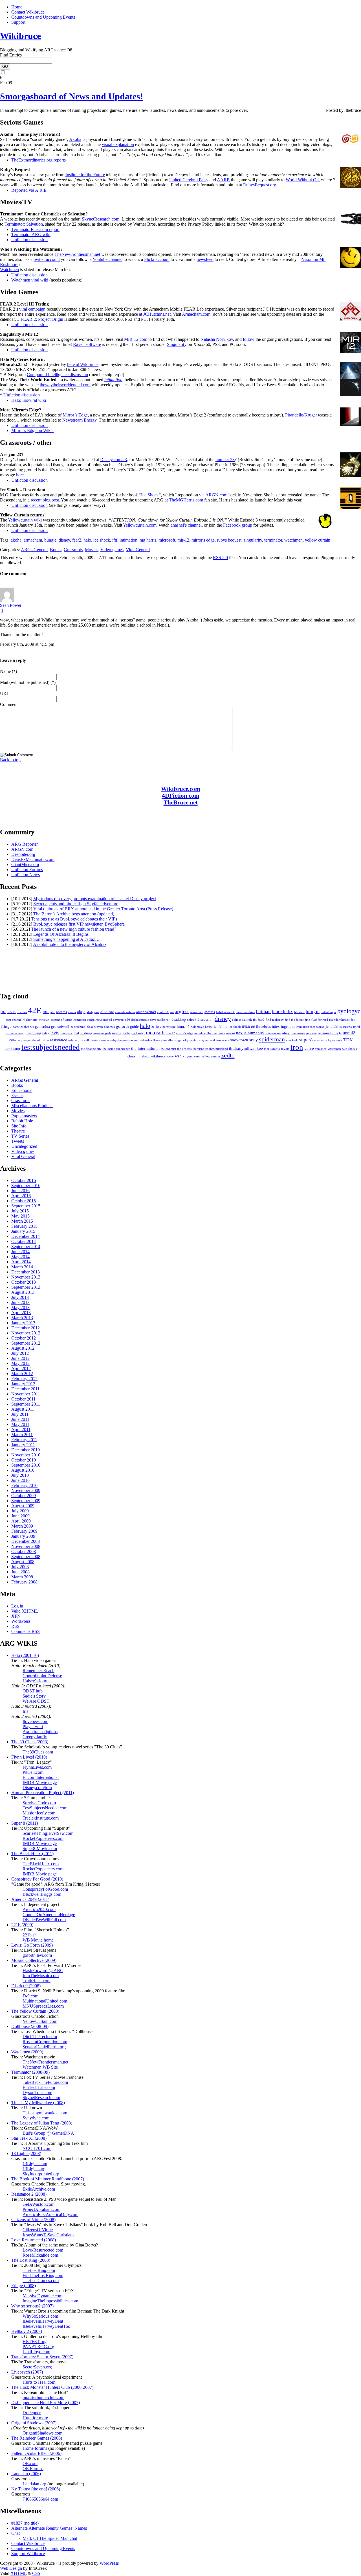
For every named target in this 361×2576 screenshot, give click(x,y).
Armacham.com (196, 314)
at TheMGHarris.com (184, 500)
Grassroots (73, 550)
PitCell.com (33, 1772)
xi (184, 1056)
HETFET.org (35, 2341)
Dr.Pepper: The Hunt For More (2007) (46, 2402)
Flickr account (157, 259)
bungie (50, 540)
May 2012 (20, 1363)
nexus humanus (250, 1033)
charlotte (32, 1020)
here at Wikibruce (83, 364)
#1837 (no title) (25, 2523)
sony (254, 1040)
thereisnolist (200, 1049)
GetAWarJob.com (38, 2204)
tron (297, 1047)
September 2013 (26, 1287)
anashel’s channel (186, 525)
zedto (228, 1055)
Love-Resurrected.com (43, 2250)
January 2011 (23, 1445)
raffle (45, 1040)
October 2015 (24, 1201)
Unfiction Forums (27, 870)
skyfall (194, 1040)
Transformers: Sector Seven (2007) (42, 2357)
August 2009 (23, 1506)
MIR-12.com (136, 339)
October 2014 (24, 1241)
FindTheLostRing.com (43, 2275)
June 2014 (20, 1252)
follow (249, 339)
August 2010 (23, 1470)
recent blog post (45, 500)
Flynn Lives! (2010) (29, 1757)
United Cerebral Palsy (189, 180)
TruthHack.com (37, 1981)
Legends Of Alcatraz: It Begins (61, 934)
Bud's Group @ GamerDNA (48, 2133)
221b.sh (30, 1935)
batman (263, 1012)
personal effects (330, 1033)
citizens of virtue (61, 1020)
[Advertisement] (230, 14)
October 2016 (24, 1180)
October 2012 (24, 1338)
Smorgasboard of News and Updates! (71, 96)
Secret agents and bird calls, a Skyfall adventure (76, 904)
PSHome (14, 1040)
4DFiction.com (181, 796)
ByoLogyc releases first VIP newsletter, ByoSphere (79, 924)
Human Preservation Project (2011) (43, 1793)
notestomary (273, 1033)
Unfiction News (26, 875)
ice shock (102, 540)
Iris (25, 1711)
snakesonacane (219, 1040)
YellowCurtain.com (40, 2021)
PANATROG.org (38, 2347)
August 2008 (23, 1562)
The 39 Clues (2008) (30, 1742)
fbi (255, 1020)
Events (17, 1095)
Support (18, 22)
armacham (33, 540)
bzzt (8, 1020)
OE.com (30, 2463)
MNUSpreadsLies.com (43, 2006)
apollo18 (163, 1012)
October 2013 (24, 1282)
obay (286, 1033)
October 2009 (24, 1496)
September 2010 (26, 1465)
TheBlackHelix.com (41, 1864)
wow (170, 1056)
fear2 (77, 540)
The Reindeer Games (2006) (37, 2438)
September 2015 (26, 1206)
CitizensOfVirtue (38, 2230)
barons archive (245, 1012)
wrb (178, 1056)
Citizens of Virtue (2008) (33, 2220)
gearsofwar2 (60, 1027)
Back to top (10, 760)
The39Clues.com (38, 1752)
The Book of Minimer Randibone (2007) (48, 2179)
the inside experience (116, 1049)
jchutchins (334, 1027)
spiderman (272, 1039)
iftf (115, 540)
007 (3, 1012)
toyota (285, 1049)
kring (46, 1033)
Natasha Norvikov (217, 339)
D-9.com (30, 1996)
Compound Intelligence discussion (57, 375)
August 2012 (23, 1348)
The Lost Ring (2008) (31, 2260)
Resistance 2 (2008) (29, 2194)
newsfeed (205, 259)
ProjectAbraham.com (41, 2209)
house (209, 1027)
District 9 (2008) (26, 1986)
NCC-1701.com (37, 2148)
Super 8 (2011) (25, 1823)
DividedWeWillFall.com (44, 1920)
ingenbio (288, 1027)
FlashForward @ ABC (43, 1970)
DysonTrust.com (37, 2092)
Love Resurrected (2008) (34, 2240)
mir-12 (183, 540)
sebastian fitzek (150, 1040)
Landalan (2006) (26, 2474)
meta (126, 1033)
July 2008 (20, 1567)
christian (44, 1020)
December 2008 (26, 1541)
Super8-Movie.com (40, 1848)
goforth (122, 1026)
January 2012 (23, 1384)
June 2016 (20, 1191)
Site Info (19, 1126)
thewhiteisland (219, 1049)
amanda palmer (125, 1012)
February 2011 (24, 1440)
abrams (61, 1012)
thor (267, 1049)
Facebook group (238, 525)
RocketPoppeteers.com (43, 1838)
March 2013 (22, 1318)
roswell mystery (90, 1040)
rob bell (73, 1040)
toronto (275, 1049)
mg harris (148, 540)
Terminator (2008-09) (30, 2072)
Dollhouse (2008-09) (30, 2026)
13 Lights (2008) (26, 2153)
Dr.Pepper (32, 2413)
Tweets (18, 1141)
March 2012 (22, 1374)
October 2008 (24, 1551)
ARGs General (34, 550)
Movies (92, 550)
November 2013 (26, 1277)
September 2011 (26, 1404)
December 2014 (26, 1236)
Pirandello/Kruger (301, 415)
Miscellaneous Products (32, 1106)
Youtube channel (107, 259)
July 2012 (20, 1353)
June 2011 (20, 1419)
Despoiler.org (23, 854)
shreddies (167, 1040)
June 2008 (20, 1572)
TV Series (20, 1136)
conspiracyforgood (100, 1020)
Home (17, 7)
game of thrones (23, 1027)
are (172, 1012)
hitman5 (183, 1027)
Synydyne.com (36, 2118)
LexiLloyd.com (36, 2352)
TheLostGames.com (41, 2281)
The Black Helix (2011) (32, 1854)
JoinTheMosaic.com (41, 1976)
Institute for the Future (85, 175)
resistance (59, 1040)
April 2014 (21, 1262)
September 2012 (26, 1343)
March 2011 (22, 1435)
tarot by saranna (332, 1040)
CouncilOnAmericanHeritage (49, 1915)
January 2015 (23, 1231)
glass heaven (95, 1027)
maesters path (102, 1033)
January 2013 (23, 1323)
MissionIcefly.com (39, 1813)
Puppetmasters (24, 1116)
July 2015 (20, 1211)
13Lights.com (35, 2164)
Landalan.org (34, 2484)
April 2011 (21, 1429)
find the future (294, 1020)
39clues (22, 1012)
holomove (197, 1027)
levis (55, 1033)
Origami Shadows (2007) (34, 2423)
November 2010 (26, 1455)
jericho (347, 1027)
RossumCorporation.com (45, 2042)
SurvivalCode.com (39, 1803)
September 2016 (26, 1186)
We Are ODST (36, 1701)
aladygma (93, 1012)
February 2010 (24, 1485)
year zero (193, 1056)
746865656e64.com (40, 2499)
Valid (25, 1611)
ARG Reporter (25, 844)
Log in (17, 1606)
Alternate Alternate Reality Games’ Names (49, 2528)
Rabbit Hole (22, 1121)
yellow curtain (318, 540)
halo (87, 540)
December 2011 (25, 1389)
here (20, 475)
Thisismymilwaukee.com (45, 2113)
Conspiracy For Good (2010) (37, 1879)
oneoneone (298, 1033)
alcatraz (107, 1012)
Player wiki (33, 1727)
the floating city (91, 1049)
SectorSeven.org (37, 2367)
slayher (204, 1040)
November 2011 (26, 1394)
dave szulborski (160, 1020)
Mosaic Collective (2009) (34, 1960)
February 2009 (24, 1531)
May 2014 (20, 1257)
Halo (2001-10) (25, 1655)
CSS (36, 2573)
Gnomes (109, 1027)
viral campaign (32, 309)
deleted (192, 1020)
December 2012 (26, 1328)
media (117, 1033)
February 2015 (24, 1226)
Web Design (11, 2568)
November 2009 (26, 1490)
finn (308, 1020)
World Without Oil (302, 180)
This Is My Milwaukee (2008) (38, 2103)
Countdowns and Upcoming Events (43, 17)
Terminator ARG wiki (31, 235)
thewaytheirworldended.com (65, 385)
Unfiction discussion (29, 240)
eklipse (237, 1020)
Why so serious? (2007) (32, 2306)
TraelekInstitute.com (41, 1818)
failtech (247, 1020)
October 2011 (23, 1399)
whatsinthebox (138, 1056)
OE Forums (33, 2469)
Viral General (138, 550)
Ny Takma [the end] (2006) (36, 2489)
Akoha (75, 139)
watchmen (293, 540)
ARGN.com (22, 849)
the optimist (168, 1049)
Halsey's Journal (37, 1681)
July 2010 (20, 1475)
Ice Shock (150, 495)
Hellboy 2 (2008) (27, 2331)
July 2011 (20, 1414)
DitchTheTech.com (40, 2037)
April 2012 (21, 1368)
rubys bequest (229, 540)
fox (353, 1020)
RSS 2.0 (220, 558)
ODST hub (33, 1691)
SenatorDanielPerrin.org (44, 2047)
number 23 (225, 460)
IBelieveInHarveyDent (43, 2321)
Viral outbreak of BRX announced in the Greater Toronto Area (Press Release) (103, 909)
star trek (292, 1040)
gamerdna (42, 1027)
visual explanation (118, 144)
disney (64, 540)
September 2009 (26, 1501)
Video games (112, 550)
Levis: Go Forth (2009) (32, 1945)
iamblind (221, 1027)
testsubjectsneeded (51, 1047)
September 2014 (26, 1246)
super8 (306, 1040)
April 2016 (21, 1196)
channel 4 (18, 1020)
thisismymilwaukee (246, 1048)
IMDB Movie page (40, 1782)
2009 (46, 1012)
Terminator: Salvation (24, 224)
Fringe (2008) (24, 2286)
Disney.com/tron (37, 1788)
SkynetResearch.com (101, 219)
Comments (26, 1631)
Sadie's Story (34, 1696)
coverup (118, 1020)
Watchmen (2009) (27, 2052)
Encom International (41, 1777)
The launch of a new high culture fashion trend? (74, 929)
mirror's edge (203, 540)
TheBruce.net (181, 802)
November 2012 (26, 1333)
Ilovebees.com (35, 1721)
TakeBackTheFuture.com (45, 2082)
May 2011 (20, 1424)
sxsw (317, 1040)
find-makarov (275, 1020)
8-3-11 (11, 1012)
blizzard (299, 1012)
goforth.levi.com (37, 1955)
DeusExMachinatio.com (33, 859)
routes (105, 1040)
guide (134, 1027)
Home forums (35, 2448)
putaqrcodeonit (31, 1040)
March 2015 (22, 1221)
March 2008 (22, 1577)
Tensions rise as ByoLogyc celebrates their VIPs (74, 919)
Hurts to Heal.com (39, 2382)
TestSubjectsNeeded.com (45, 1808)
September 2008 (26, 1557)
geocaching (78, 1027)
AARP (223, 180)
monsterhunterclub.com (43, 2397)
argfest (182, 1011)
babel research (225, 1012)
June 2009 (20, 1516)
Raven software (87, 344)
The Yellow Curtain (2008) (35, 2011)
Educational (22, 1090)
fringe (6, 1026)
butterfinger (328, 1012)
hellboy (156, 1027)
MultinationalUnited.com (45, 2001)
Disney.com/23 (114, 460)
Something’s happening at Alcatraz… (66, 939)
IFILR (246, 1027)
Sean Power (11, 605)
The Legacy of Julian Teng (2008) (42, 2123)
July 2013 (20, 1297)
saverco (134, 1040)
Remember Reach (38, 1671)
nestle (221, 1033)
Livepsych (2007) (27, 2372)
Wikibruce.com (181, 789)
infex (276, 1027)
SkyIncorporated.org (41, 2174)
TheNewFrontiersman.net (77, 254)
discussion (205, 1019)
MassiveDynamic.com (42, 2296)
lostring (86, 1033)
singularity (253, 540)
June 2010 (20, 1480)
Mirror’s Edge (75, 415)
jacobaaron (317, 1027)
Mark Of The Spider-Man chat (50, 2538)
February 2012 (24, 1379)
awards (210, 1012)
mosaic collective (205, 1033)
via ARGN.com (213, 495)
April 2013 (21, 1313)
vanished (321, 1049)
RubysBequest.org (260, 185)
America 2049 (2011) (30, 1899)
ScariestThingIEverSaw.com (48, 1833)
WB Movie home (38, 1940)
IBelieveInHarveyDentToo (46, 2326)
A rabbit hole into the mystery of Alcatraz (70, 944)
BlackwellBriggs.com (42, 1894)
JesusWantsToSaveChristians (48, 2235)
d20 (127, 1020)
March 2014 (22, 1267)
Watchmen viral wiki (30, 280)
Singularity (177, 344)
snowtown (239, 1040)
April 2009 (21, 1521)
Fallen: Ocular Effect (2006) (36, 2453)
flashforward (320, 1020)
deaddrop (179, 1019)
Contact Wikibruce (28, 12)
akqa (81, 1012)
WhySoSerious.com (40, 2316)
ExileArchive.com (39, 2189)
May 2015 (20, 1216)
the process (184, 1049)
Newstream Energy (79, 420)
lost (76, 1033)
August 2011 (23, 1409)
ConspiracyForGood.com (45, 1889)
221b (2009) (22, 1925)
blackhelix (282, 1012)
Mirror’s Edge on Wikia (32, 430)
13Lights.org (34, 2169)
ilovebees (263, 1027)
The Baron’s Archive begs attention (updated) (74, 914)
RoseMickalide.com (40, 2255)
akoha (16, 540)
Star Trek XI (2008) (29, 2138)
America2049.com (39, 1909)
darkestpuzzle (140, 1020)
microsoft (167, 540)
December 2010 (26, 1450)
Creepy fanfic (35, 1737)
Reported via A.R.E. (29, 190)
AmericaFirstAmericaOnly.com (50, 2214)
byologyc (349, 1011)
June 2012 (20, 1358)
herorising (169, 1027)
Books (56, 550)
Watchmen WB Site (40, 2067)
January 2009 (23, 1536)
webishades (349, 1049)
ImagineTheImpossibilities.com (50, 2301)
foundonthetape (339, 1020)
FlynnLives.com (37, 1767)
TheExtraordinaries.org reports (38, 160)
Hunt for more (35, 2418)
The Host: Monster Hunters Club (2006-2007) (52, 2387)
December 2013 (26, 1272)
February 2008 (24, 1582)
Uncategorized (24, 1146)
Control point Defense (42, 1676)
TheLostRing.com (39, 2270)
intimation (113, 380)
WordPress (21, 1621)
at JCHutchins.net (155, 314)
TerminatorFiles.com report (35, 229)
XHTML (18, 2573)
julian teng (33, 1033)
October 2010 (24, 1460)
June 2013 (20, 1302)
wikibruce (158, 1056)
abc (53, 1012)
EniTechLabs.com (39, 2087)
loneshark (66, 1033)
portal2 (349, 1033)
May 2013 (20, 1307)
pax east (312, 1033)
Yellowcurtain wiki (25, 520)
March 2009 (22, 1526)
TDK (348, 1040)
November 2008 (26, 1546)
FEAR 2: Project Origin (42, 319)
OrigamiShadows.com (42, 2433)
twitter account (47, 259)
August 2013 (23, 1292)
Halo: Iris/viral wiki (29, 400)
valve (309, 1048)
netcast (231, 1033)
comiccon (80, 1020)
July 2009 (20, 1511)
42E (35, 1010)
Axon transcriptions (40, 1732)
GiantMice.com (25, 864)
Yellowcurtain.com (140, 525)
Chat (16, 2533)
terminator (273, 540)
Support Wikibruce (28, 2554)
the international (145, 1048)
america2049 (146, 1012)
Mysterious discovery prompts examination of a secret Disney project (95, 899)
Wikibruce (20, 36)
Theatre (18, 1131)
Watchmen (9, 270)
